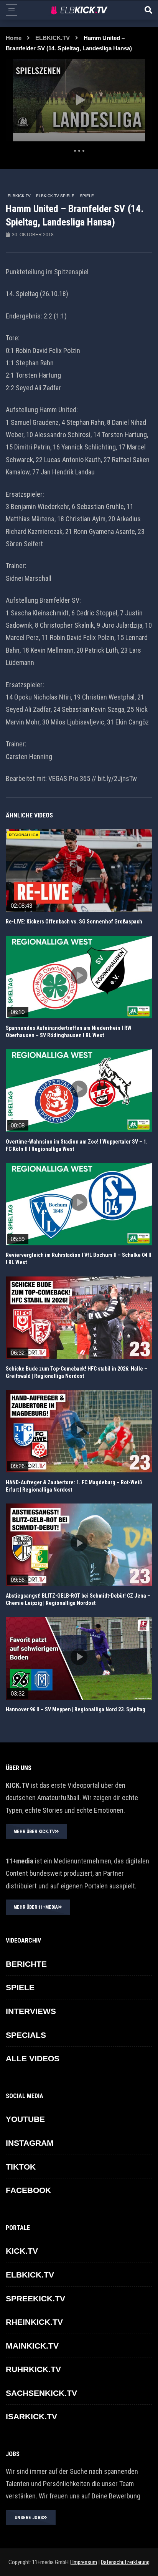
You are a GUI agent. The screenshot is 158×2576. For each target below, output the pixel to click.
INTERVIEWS (31, 2011)
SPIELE (87, 196)
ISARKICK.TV (31, 2416)
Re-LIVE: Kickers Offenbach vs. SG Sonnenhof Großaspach (74, 922)
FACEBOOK (28, 2190)
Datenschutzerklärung (125, 2562)
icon (79, 869)
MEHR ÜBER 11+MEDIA (36, 1907)
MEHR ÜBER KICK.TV (34, 1832)
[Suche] (148, 10)
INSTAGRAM (30, 2143)
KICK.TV (22, 2251)
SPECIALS (26, 2035)
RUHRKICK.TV (33, 2369)
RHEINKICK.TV (34, 2322)
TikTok (21, 2167)
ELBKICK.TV (53, 38)
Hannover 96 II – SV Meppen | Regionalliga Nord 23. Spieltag (76, 1709)
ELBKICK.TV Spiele (55, 196)
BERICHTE (26, 1964)
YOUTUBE (25, 2119)
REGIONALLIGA (24, 835)
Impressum (84, 2562)
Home (14, 38)
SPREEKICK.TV (35, 2298)
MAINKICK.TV (32, 2346)
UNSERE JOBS (29, 2518)
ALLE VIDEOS (33, 2058)
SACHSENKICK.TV (41, 2393)
